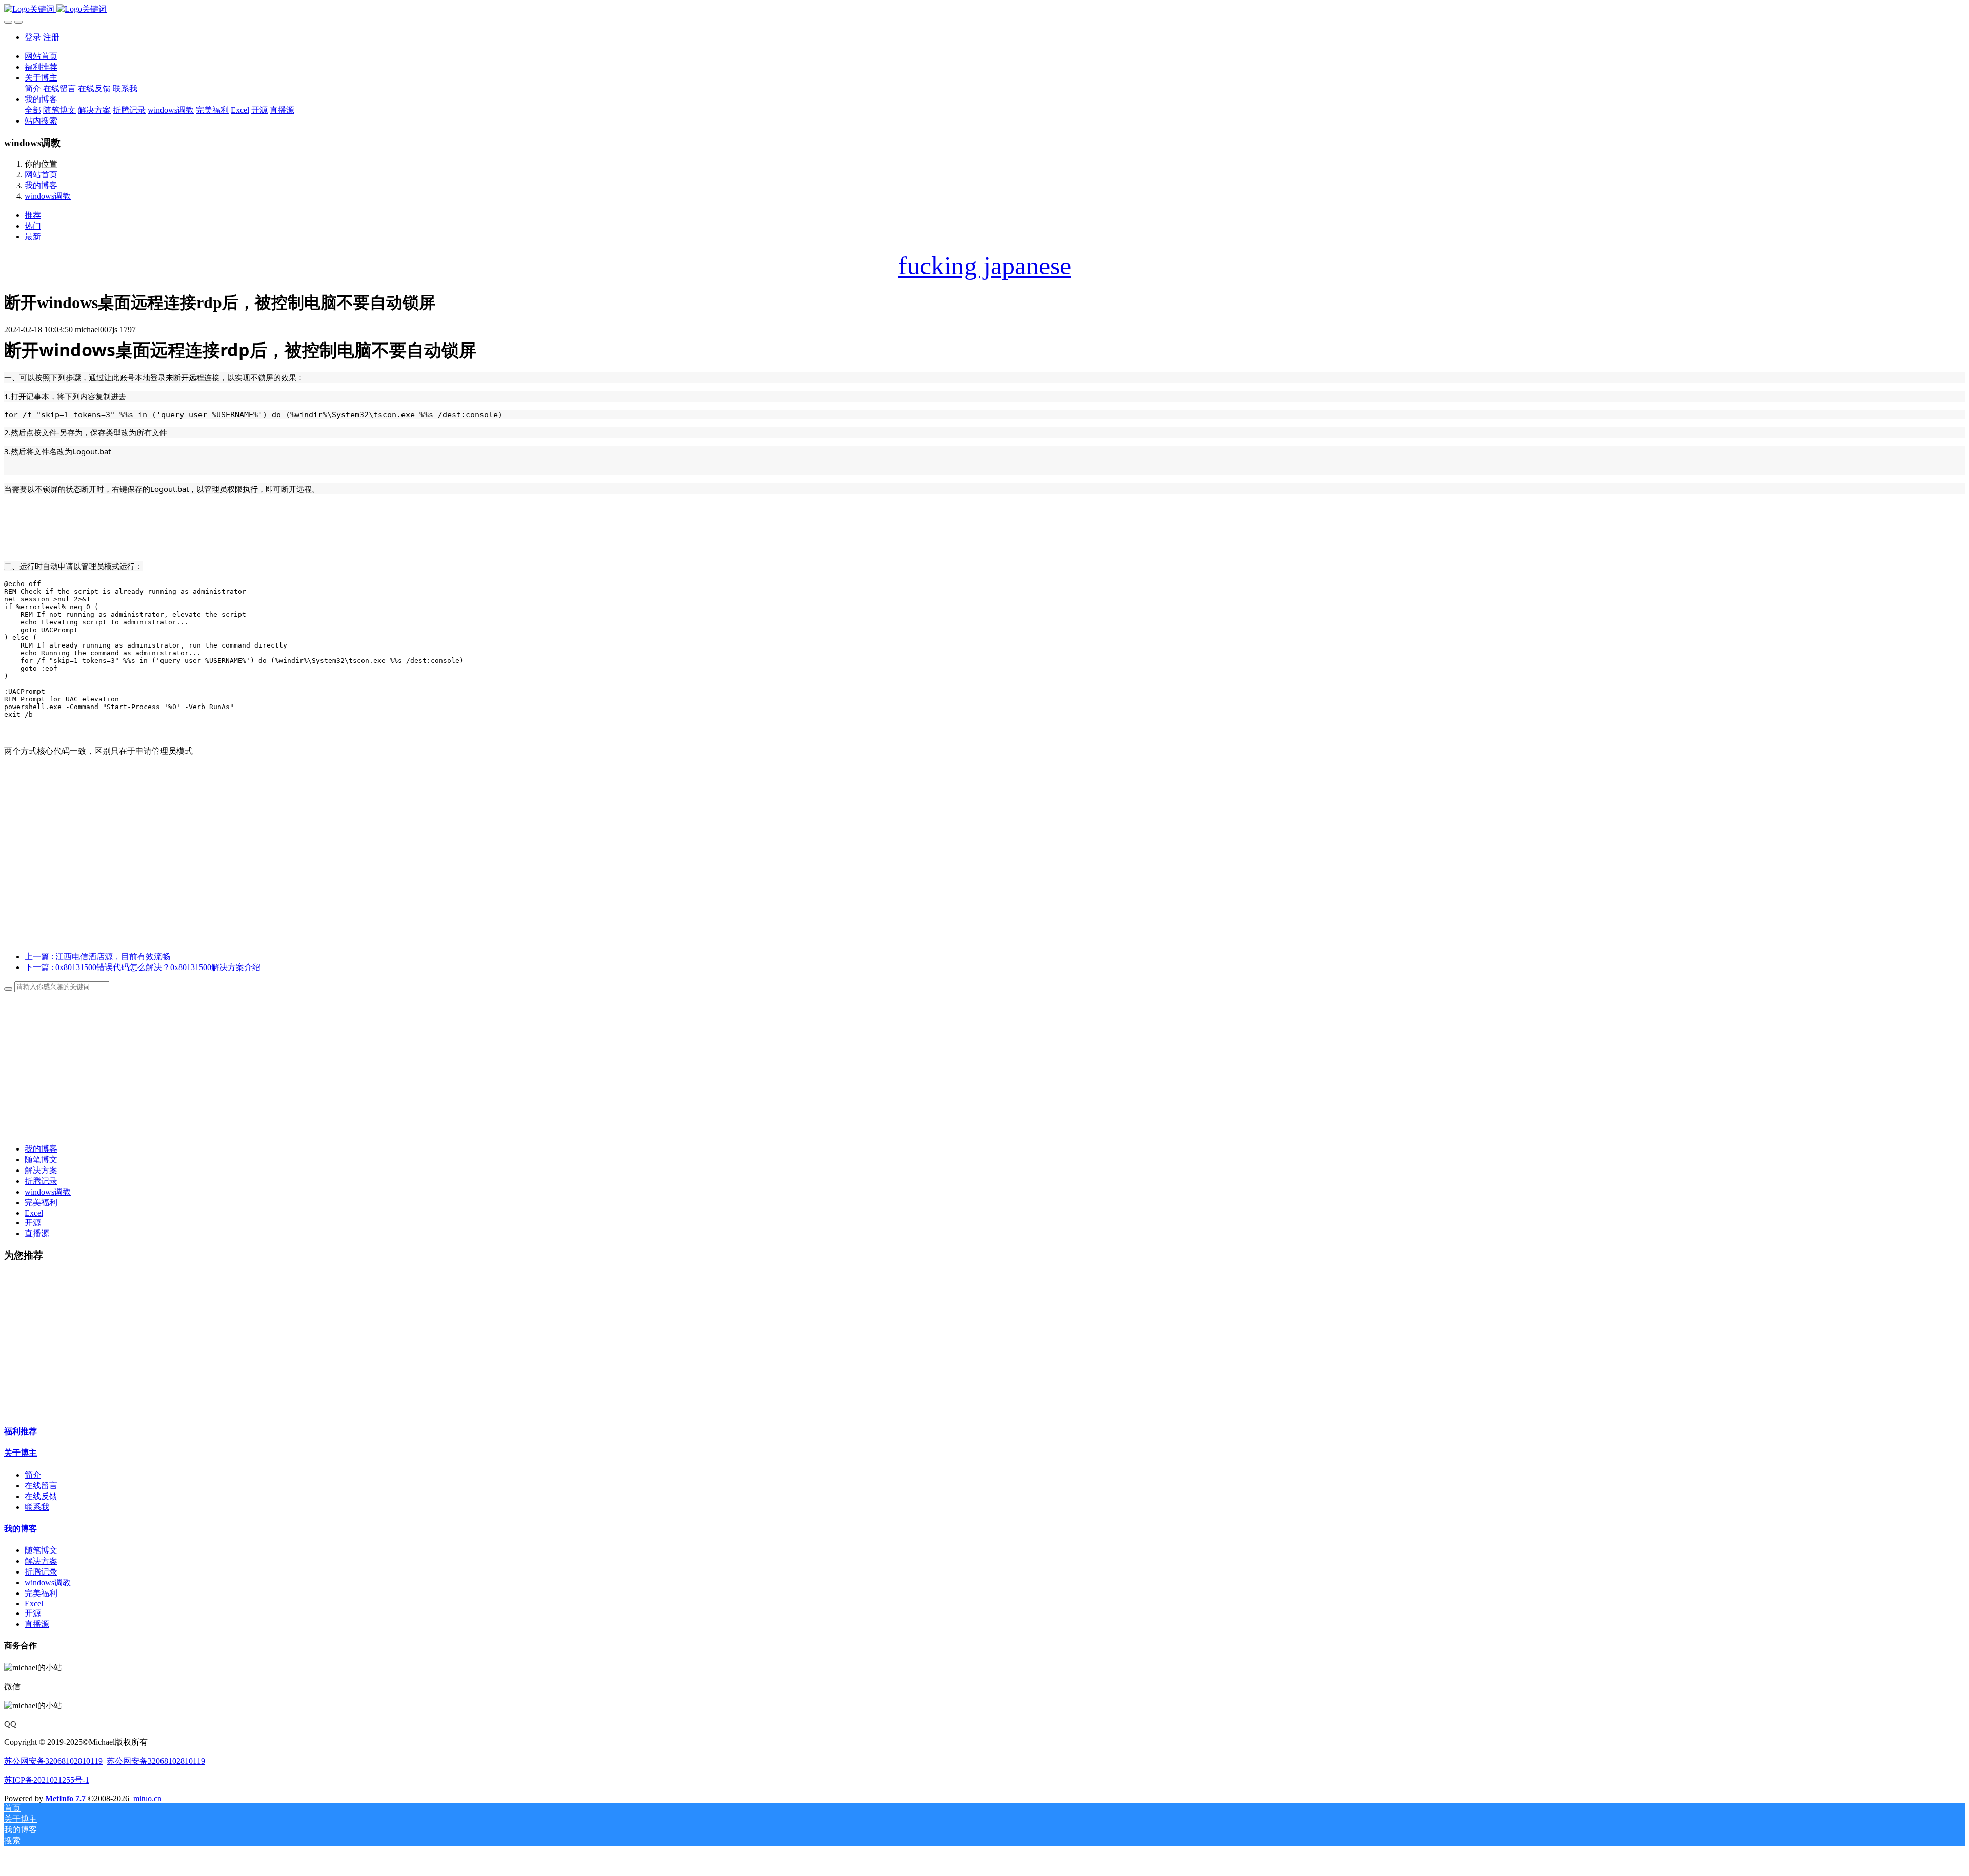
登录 (33, 37)
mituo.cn (147, 1798)
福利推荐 (21, 1431)
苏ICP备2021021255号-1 (47, 1780)
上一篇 (97, 956)
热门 (33, 226)
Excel (34, 1213)
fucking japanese (985, 266)
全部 (33, 110)
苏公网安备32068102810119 (53, 1761)
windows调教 (48, 196)
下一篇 (143, 967)
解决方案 (41, 1170)
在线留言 (41, 1486)
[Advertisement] (985, 872)
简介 (33, 1475)
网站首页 (41, 56)
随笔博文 (41, 1159)
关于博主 (21, 1453)
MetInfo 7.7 (65, 1798)
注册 (51, 37)
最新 (33, 237)
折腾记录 (41, 1181)
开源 (33, 1223)
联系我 (37, 1507)
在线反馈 (41, 1496)
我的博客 (41, 185)
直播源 (37, 1233)
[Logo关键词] (985, 9)
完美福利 (41, 1203)
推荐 (33, 215)
